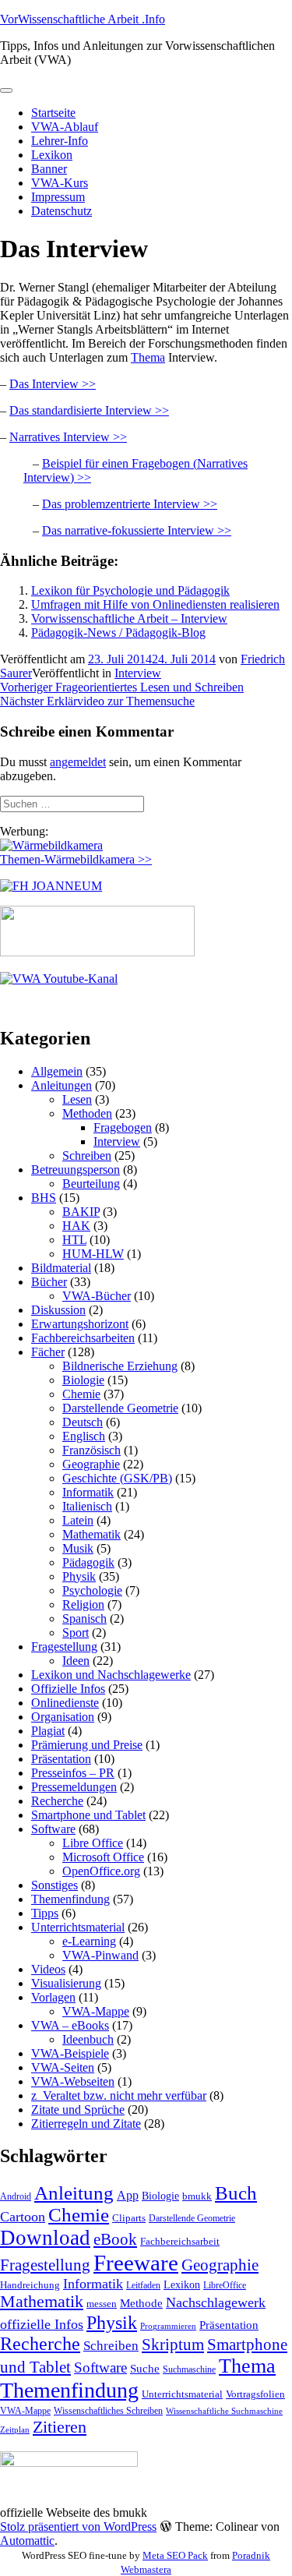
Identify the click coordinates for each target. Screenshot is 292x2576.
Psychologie (92, 1590)
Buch (236, 2193)
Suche (145, 2368)
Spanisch (84, 1618)
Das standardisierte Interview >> (89, 410)
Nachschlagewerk (216, 2302)
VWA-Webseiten (73, 2081)
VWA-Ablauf (65, 127)
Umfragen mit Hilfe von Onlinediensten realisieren (155, 604)
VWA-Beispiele (70, 2053)
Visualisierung (66, 1983)
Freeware (136, 2263)
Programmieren (168, 2326)
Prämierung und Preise (87, 1745)
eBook (115, 2239)
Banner (49, 169)
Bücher (49, 1282)
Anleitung (74, 2193)
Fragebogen (123, 1127)
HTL (74, 1240)
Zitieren (60, 2427)
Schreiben (87, 1155)
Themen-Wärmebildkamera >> (76, 859)
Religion (83, 1604)
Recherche (57, 1801)
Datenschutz (62, 211)
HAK (76, 1226)
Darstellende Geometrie (120, 1408)
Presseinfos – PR (73, 1773)
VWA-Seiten (63, 2067)
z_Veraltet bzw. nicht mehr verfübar (119, 2095)
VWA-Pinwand (100, 1955)
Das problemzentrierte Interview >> (130, 504)
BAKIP (81, 1212)
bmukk (197, 2196)
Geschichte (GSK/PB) (117, 1478)
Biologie (83, 1380)
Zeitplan (15, 2430)
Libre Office (93, 1843)
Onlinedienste (65, 1703)
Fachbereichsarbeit (180, 2241)
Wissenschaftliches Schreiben (108, 2411)
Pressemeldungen (74, 1787)
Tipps (45, 1913)
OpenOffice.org (101, 1871)
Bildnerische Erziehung (120, 1366)
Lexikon (52, 155)
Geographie (91, 1464)
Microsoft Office (103, 1857)
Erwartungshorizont (80, 1324)
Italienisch (87, 1506)
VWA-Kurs (60, 183)
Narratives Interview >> (68, 437)
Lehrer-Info (60, 141)
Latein (78, 1520)
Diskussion (58, 1310)
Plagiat (48, 1731)
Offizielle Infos (68, 1689)
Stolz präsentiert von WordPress (78, 2527)
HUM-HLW (93, 1254)
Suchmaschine (189, 2369)
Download (45, 2238)
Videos (48, 1969)
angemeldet (78, 762)
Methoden (87, 1113)
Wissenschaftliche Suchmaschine (224, 2411)
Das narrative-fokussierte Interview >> (137, 530)
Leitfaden (143, 2285)
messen (102, 2304)
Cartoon (23, 2217)
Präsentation (61, 1759)
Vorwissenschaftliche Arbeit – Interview (129, 618)
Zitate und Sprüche (78, 2110)
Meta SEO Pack (175, 2555)
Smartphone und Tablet (88, 1815)
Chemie (81, 1394)
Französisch (91, 1450)
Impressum (58, 197)
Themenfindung (70, 1899)
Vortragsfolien (255, 2394)
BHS (44, 1198)
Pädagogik (88, 1562)
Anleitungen (62, 1085)
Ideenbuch (88, 2039)
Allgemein (57, 1071)
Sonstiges (55, 1885)
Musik (78, 1548)
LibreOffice (225, 2285)
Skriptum (173, 2345)
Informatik (88, 1492)
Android (16, 2196)
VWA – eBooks (70, 2025)
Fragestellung (64, 1647)
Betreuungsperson (76, 1170)
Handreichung (30, 2285)
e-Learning (89, 1941)
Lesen (77, 1099)
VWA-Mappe (96, 2011)
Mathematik (91, 1534)
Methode (141, 2303)
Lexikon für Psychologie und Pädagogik (130, 590)
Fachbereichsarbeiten (83, 1338)
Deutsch (83, 1422)
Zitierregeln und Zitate (86, 2124)
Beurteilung (91, 1184)
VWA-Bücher (97, 1296)
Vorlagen (53, 1997)
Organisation (63, 1717)
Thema (148, 357)
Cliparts (129, 2218)
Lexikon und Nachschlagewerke (111, 1675)
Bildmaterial (61, 1268)
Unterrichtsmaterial (78, 1927)
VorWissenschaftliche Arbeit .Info (83, 19)
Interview (138, 673)
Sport (76, 1633)
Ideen (76, 1661)
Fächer (48, 1352)
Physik (79, 1576)
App (128, 2195)
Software (53, 1829)
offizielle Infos (42, 2324)
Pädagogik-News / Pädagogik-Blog (118, 633)
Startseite (53, 113)
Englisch (84, 1436)
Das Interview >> (53, 384)
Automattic (27, 2541)
